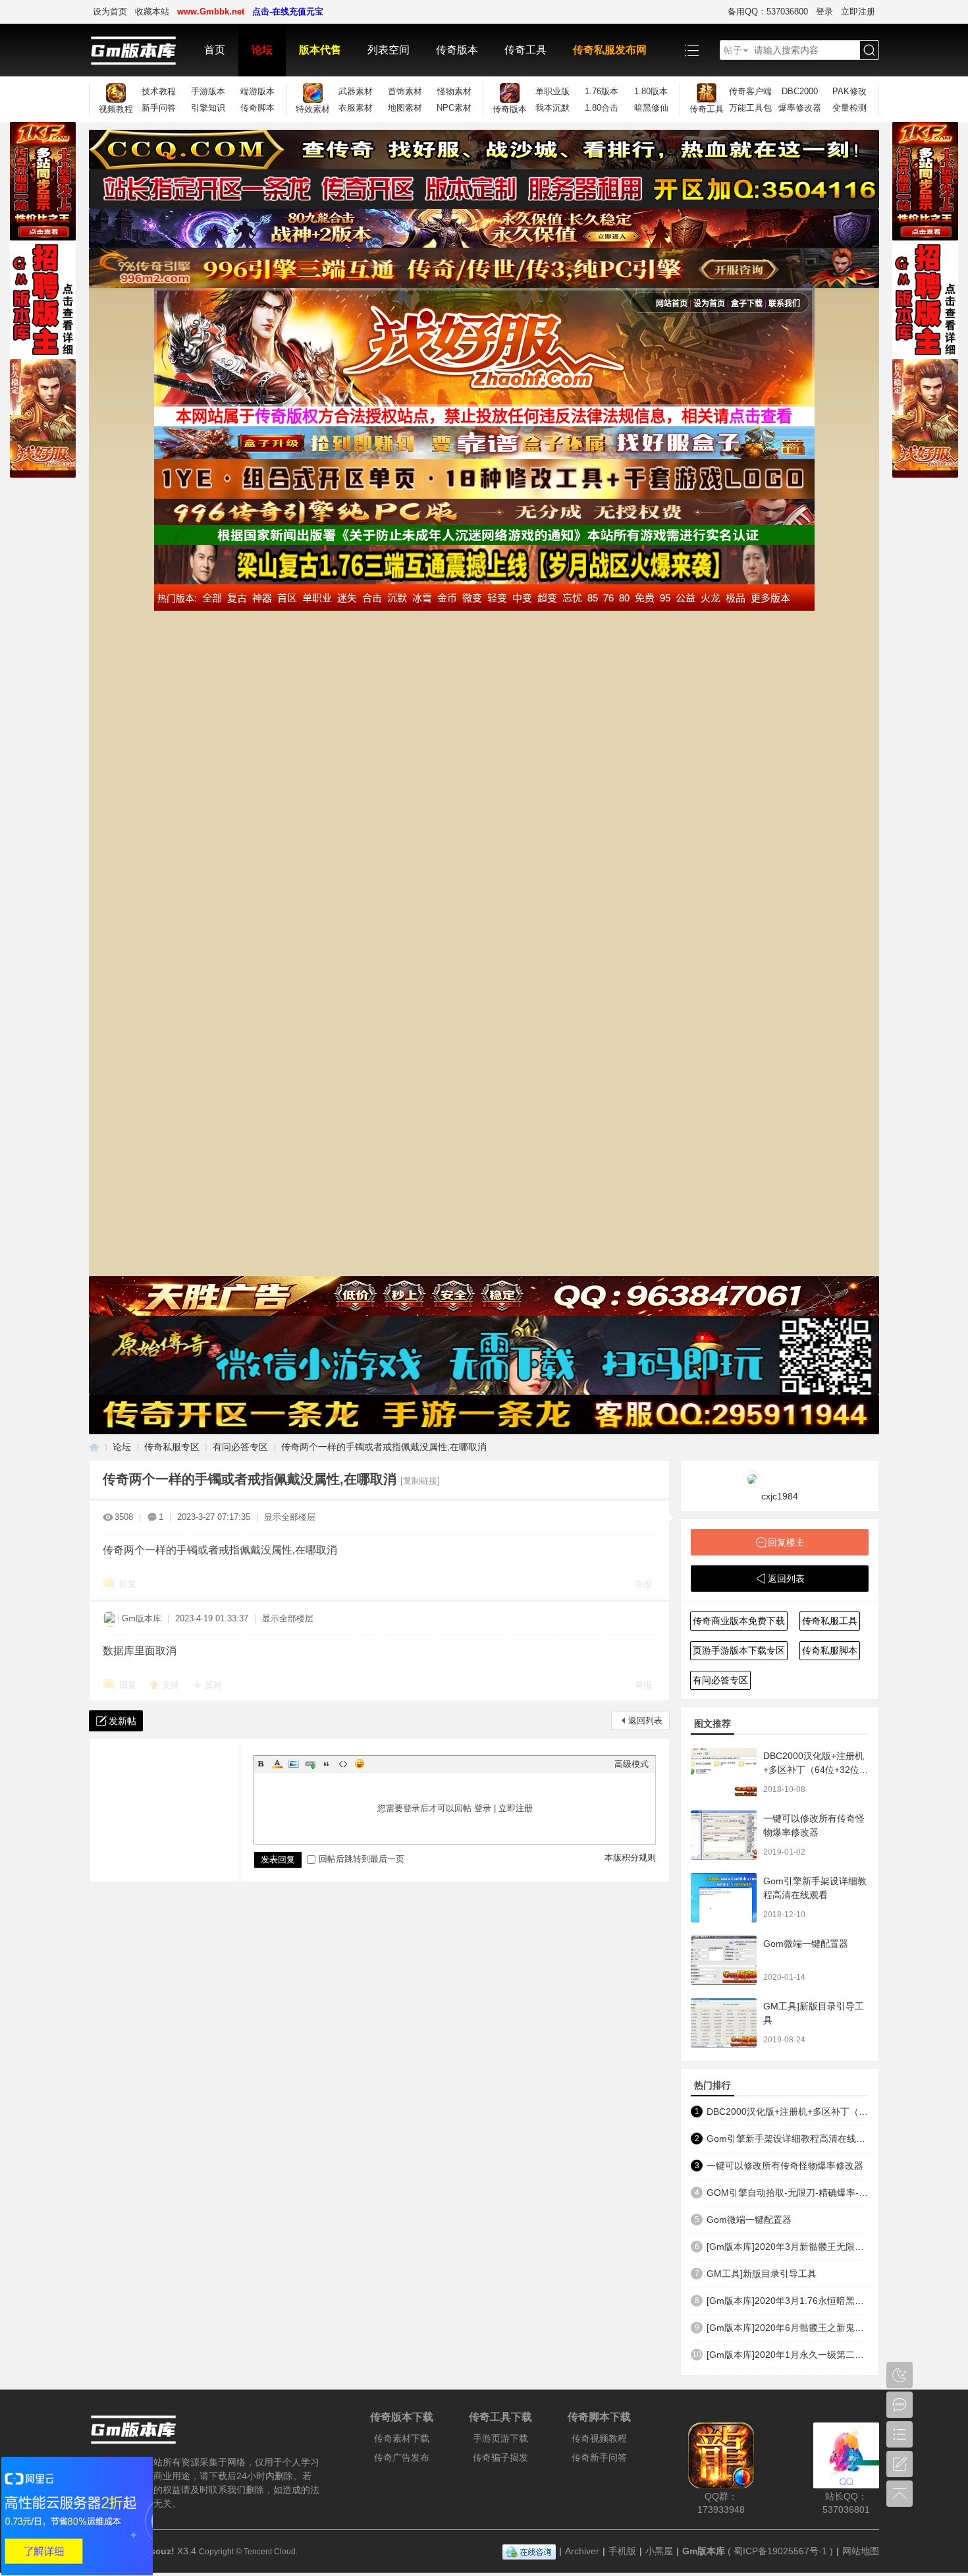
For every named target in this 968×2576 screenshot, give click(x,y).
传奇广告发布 (402, 2457)
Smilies (360, 1764)
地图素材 (405, 108)
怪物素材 (454, 91)
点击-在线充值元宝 (288, 12)
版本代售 (320, 50)
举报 (643, 1584)
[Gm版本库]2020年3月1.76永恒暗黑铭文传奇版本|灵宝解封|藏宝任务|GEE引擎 (788, 2301)
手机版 (622, 2551)
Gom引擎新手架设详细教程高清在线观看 (788, 2139)
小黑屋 (659, 2551)
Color (277, 1764)
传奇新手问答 (599, 2457)
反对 (213, 1685)
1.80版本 (651, 91)
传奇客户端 (750, 91)
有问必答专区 (240, 1447)
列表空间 (389, 50)
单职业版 (552, 91)
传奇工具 (525, 50)
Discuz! (158, 2551)
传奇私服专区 (172, 1447)
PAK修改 (849, 91)
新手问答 (159, 108)
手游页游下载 (500, 2438)
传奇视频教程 (599, 2438)
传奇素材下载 (402, 2438)
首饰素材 (405, 91)
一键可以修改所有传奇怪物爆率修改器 (785, 2166)
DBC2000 (800, 91)
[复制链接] (420, 1481)
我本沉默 (552, 108)
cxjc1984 (780, 1496)
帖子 (733, 50)
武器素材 (356, 91)
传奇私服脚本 (830, 1650)
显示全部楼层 (290, 1517)
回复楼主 (786, 1542)
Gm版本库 (142, 1618)
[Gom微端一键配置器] (724, 1960)
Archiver (582, 2551)
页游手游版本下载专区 (739, 1650)
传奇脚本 (257, 108)
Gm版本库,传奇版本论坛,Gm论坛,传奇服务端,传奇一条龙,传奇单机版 (94, 1447)
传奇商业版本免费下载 (739, 1621)
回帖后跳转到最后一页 (362, 1859)
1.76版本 (602, 91)
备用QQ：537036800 (768, 12)
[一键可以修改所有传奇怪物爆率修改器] (724, 1835)
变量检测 (849, 108)
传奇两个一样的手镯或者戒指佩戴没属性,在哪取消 (384, 1447)
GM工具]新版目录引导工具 (762, 2274)
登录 (824, 12)
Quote (327, 1764)
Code (343, 1764)
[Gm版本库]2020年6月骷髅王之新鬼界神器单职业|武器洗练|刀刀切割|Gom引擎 (788, 2328)
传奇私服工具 (830, 1621)
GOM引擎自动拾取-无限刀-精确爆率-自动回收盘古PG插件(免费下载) (788, 2193)
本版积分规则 (630, 1858)
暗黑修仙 (651, 108)
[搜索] (869, 50)
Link (310, 1764)
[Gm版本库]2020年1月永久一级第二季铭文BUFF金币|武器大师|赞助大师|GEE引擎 (788, 2355)
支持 (172, 1685)
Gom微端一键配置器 (806, 1944)
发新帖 (122, 1721)
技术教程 (159, 91)
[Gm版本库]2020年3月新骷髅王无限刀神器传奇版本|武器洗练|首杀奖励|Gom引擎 (788, 2247)
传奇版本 (457, 50)
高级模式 (632, 1764)
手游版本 (208, 91)
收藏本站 (152, 12)
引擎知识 (208, 108)
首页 (215, 50)
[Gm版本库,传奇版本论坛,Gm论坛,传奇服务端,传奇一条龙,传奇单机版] (140, 50)
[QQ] (529, 2551)
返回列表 (645, 1721)
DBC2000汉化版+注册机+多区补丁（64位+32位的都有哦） (816, 1770)
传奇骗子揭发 (500, 2457)
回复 (128, 1584)
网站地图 (861, 2551)
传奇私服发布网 (610, 50)
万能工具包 (750, 108)
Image (294, 1764)
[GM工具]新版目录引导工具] (724, 2023)
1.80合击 (602, 108)
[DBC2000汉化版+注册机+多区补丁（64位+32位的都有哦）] (724, 1773)
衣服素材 (356, 108)
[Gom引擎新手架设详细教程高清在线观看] (724, 1898)
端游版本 (257, 91)
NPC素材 (454, 108)
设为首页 (110, 12)
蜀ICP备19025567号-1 (780, 2551)
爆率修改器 (800, 108)
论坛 (262, 50)
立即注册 (858, 12)
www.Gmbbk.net (211, 12)
